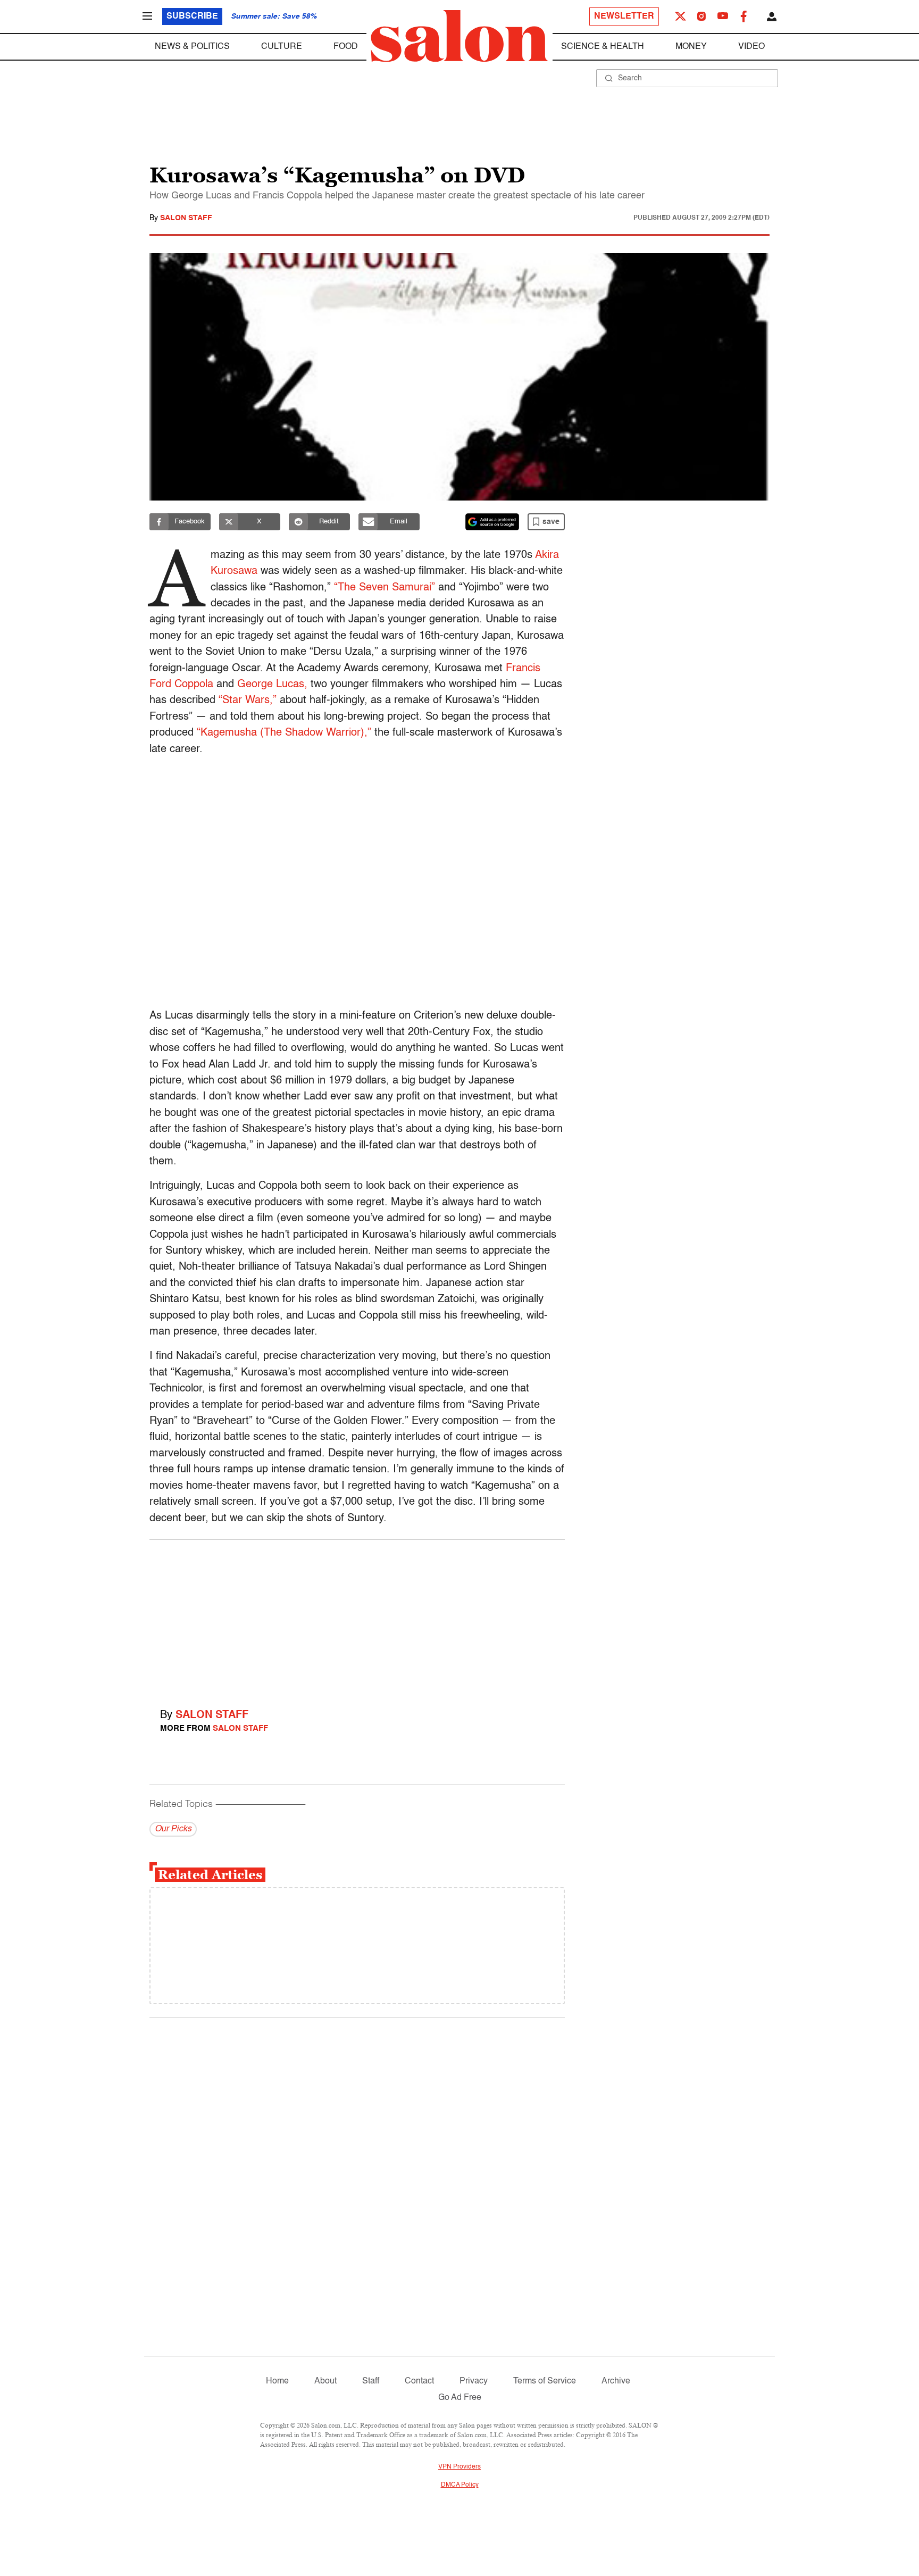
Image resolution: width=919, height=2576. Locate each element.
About (325, 2381)
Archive (616, 2381)
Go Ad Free (460, 2398)
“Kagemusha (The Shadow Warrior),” (284, 733)
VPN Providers (459, 2467)
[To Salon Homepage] (459, 36)
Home (277, 2381)
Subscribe (192, 16)
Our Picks (173, 1829)
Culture (282, 47)
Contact (419, 2381)
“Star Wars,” (248, 701)
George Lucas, (272, 685)
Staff (371, 2381)
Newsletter (624, 16)
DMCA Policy (460, 2485)
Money (691, 47)
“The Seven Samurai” (385, 588)
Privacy (474, 2381)
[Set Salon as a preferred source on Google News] (492, 522)
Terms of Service (545, 2381)
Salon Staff (186, 218)
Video (751, 47)
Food (346, 47)
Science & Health (603, 47)
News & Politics (192, 47)
